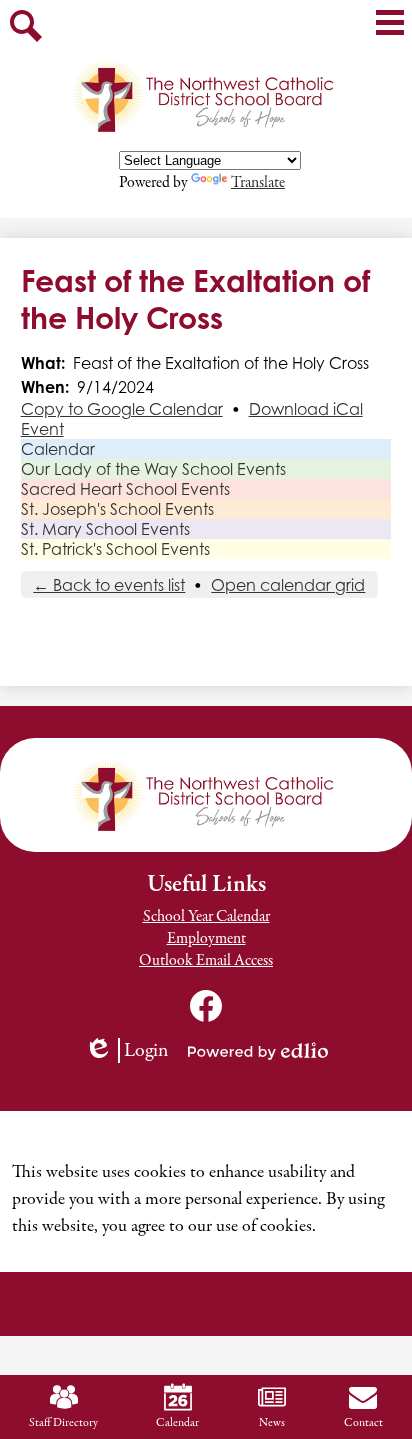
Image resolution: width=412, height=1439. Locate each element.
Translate (258, 183)
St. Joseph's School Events (117, 509)
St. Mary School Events (105, 529)
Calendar (58, 449)
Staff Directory (63, 1423)
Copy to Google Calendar (122, 409)
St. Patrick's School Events (115, 549)
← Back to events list (109, 585)
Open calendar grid (288, 585)
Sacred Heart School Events (125, 489)
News (272, 1423)
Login (133, 1050)
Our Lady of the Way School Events (153, 469)
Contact (363, 1423)
